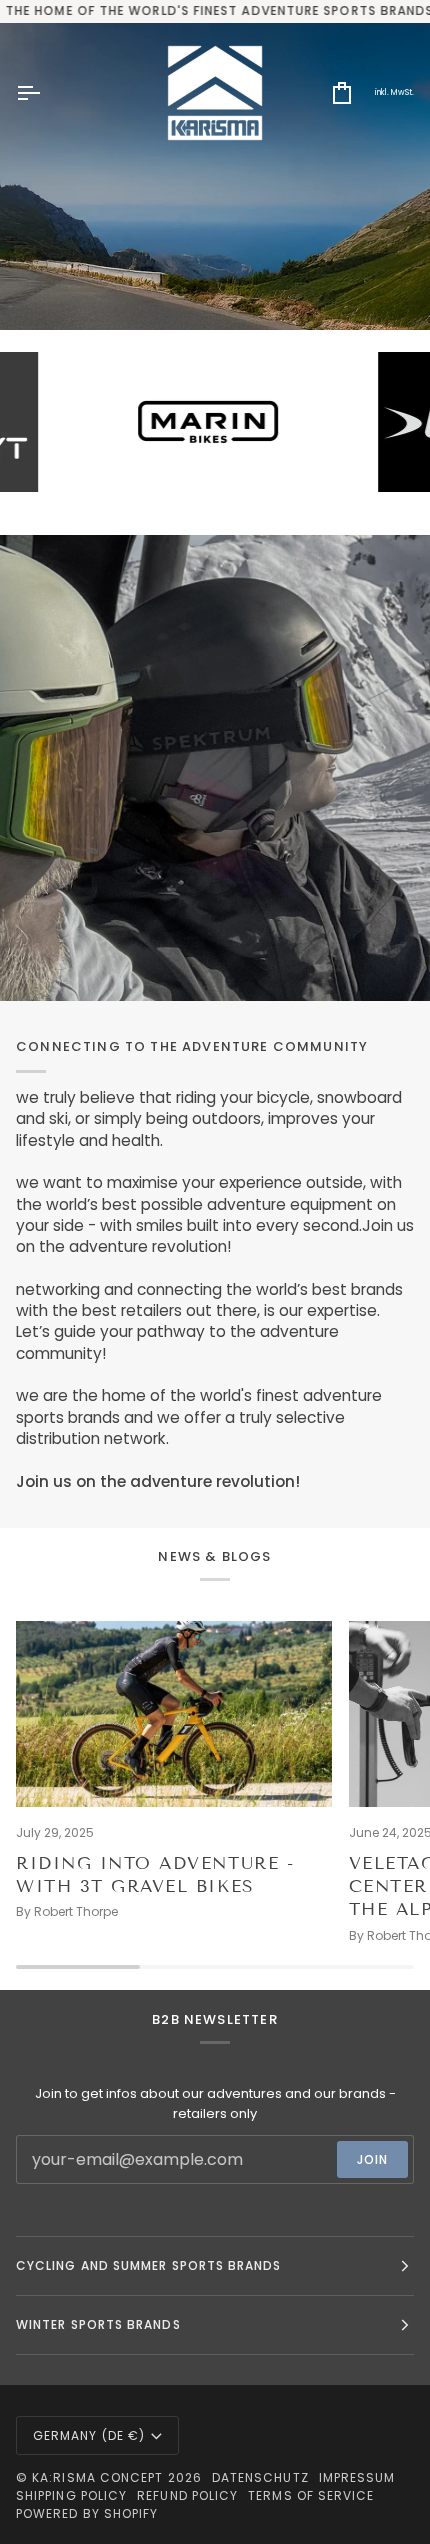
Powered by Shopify (87, 2513)
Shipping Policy (71, 2495)
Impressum (357, 2477)
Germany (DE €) (89, 2435)
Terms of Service (311, 2495)
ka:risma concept (97, 2477)
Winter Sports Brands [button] (98, 2324)
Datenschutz (260, 2477)
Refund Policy (187, 2495)
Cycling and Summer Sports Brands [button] (149, 2265)
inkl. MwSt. (394, 92)
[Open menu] (46, 93)
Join (372, 2159)
